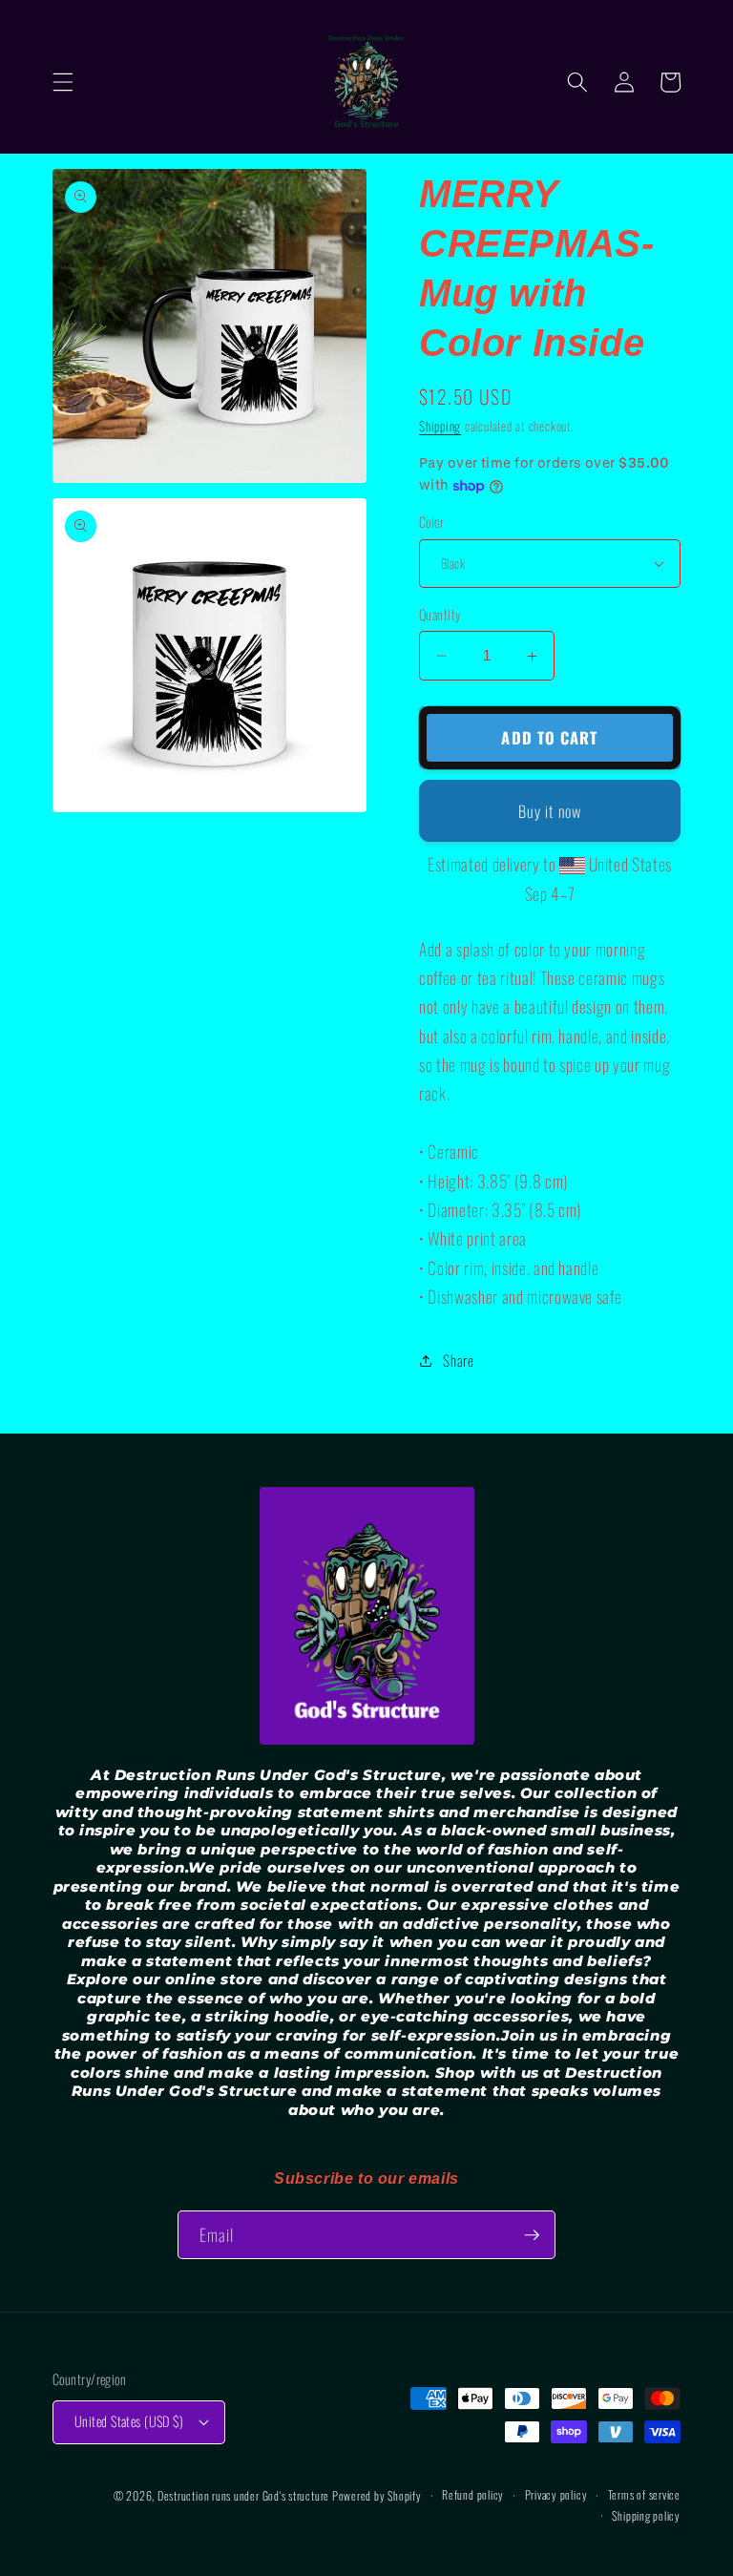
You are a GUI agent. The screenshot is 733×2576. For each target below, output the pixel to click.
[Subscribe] (532, 2235)
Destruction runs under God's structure (245, 2495)
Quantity (440, 615)
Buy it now (550, 811)
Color (431, 522)
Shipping (440, 426)
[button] (63, 82)
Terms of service (644, 2494)
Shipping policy (646, 2515)
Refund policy (473, 2494)
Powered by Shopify (377, 2495)
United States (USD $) (129, 2421)
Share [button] (458, 1360)
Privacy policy (556, 2494)
